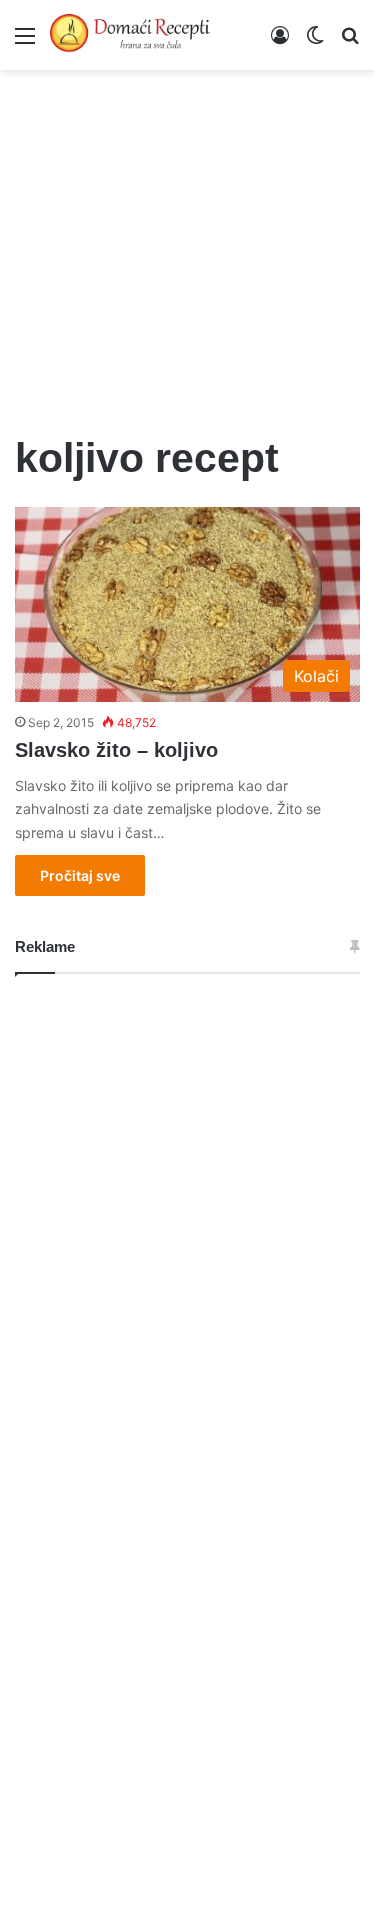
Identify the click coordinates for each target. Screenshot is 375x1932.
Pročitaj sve (80, 875)
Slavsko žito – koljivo (116, 750)
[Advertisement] (187, 240)
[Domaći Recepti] (130, 35)
